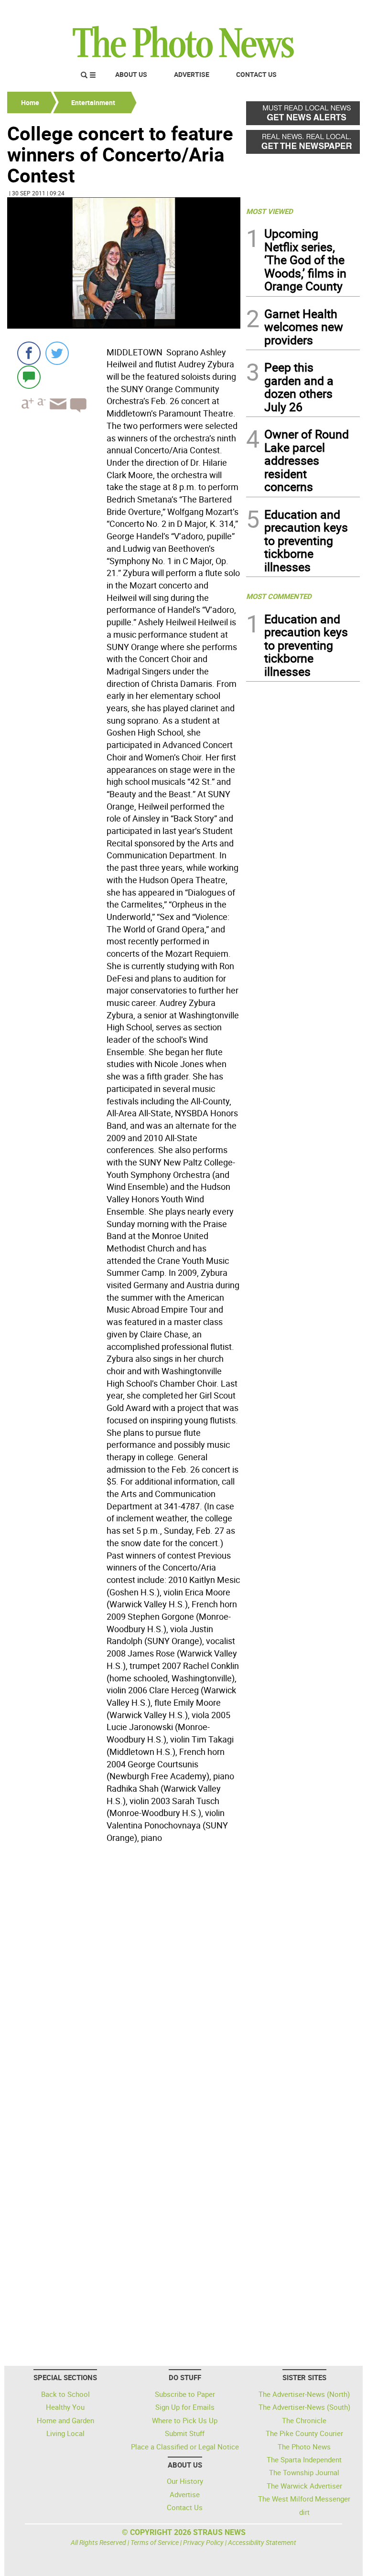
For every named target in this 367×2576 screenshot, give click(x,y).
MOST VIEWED (270, 211)
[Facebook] (29, 353)
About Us (131, 74)
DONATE (337, 11)
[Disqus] (124, 1977)
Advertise (192, 74)
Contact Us (256, 74)
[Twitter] (57, 353)
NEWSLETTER (283, 11)
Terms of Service (155, 2542)
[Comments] (29, 377)
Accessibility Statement (262, 2542)
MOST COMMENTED (279, 596)
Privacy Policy (203, 2542)
